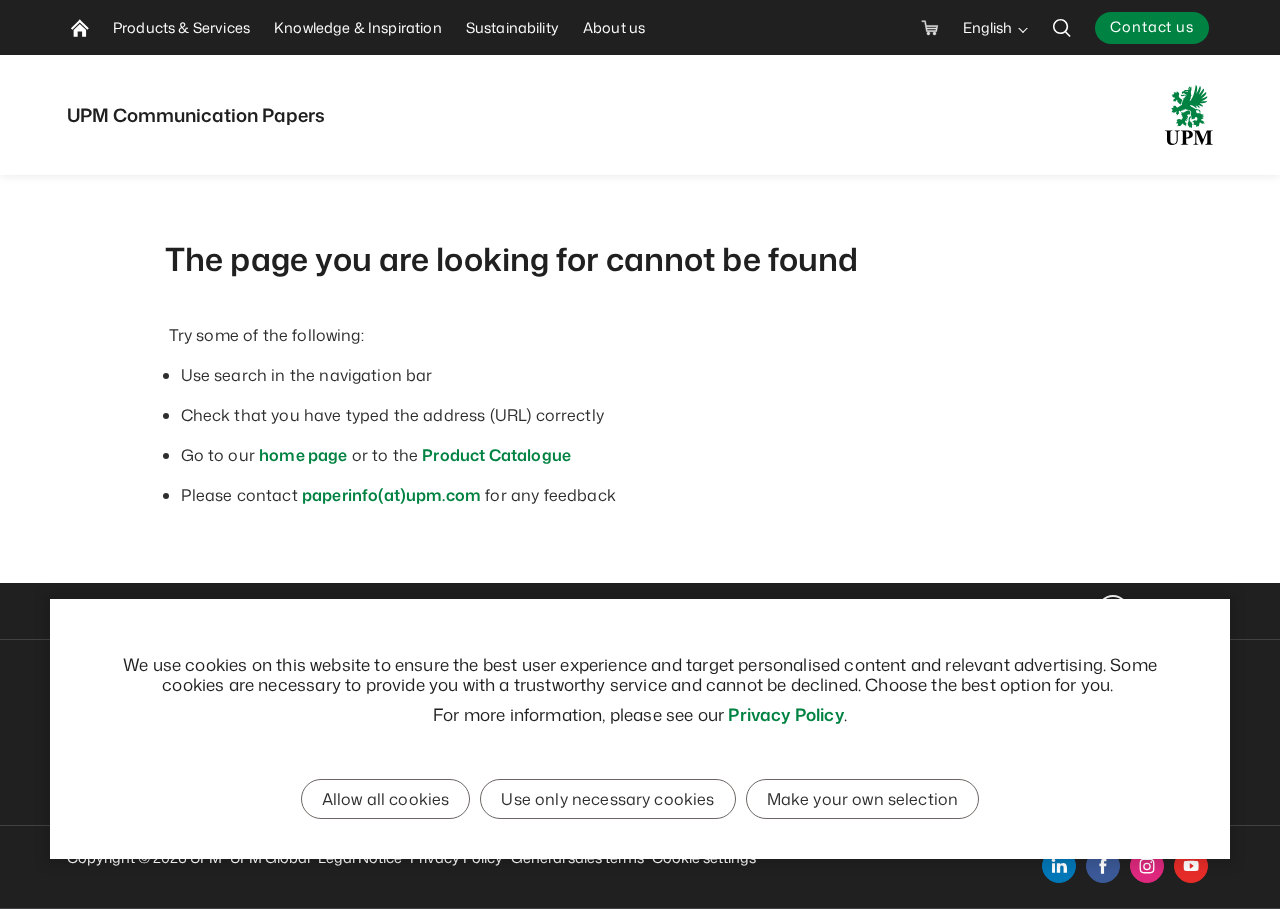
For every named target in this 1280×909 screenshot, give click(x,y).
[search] (1062, 27)
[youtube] (1191, 866)
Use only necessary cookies (607, 799)
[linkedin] (1059, 866)
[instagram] (1147, 866)
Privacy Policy (785, 714)
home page (303, 455)
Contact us (1152, 26)
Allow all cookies (386, 799)
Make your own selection (863, 799)
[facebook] (1103, 866)
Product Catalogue (496, 455)
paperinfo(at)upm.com (391, 495)
